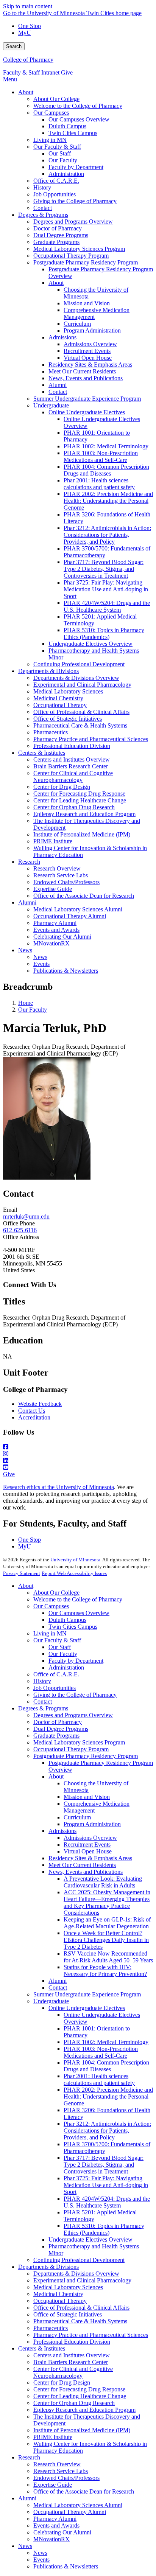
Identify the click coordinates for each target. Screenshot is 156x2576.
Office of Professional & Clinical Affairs (81, 2308)
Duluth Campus (67, 1620)
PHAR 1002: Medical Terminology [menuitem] (106, 446)
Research (29, 2457)
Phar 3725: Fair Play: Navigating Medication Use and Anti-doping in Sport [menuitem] (106, 589)
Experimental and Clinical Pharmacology (82, 2280)
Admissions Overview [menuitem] (90, 344)
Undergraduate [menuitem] (51, 405)
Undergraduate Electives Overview (90, 2239)
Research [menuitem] (29, 862)
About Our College (56, 1593)
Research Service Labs (61, 2471)
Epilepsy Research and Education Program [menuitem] (84, 814)
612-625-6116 (20, 1230)
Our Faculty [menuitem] (63, 160)
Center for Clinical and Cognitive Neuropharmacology (73, 2372)
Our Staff (60, 1647)
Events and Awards (56, 2525)
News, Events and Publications (86, 1872)
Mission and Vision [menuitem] (87, 303)
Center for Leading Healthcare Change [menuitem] (80, 800)
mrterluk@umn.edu (26, 1216)
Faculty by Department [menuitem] (76, 167)
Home (26, 1003)
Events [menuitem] (41, 964)
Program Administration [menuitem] (92, 330)
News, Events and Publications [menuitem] (86, 378)
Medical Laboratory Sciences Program (79, 1742)
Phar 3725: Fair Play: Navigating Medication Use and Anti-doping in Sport (106, 2185)
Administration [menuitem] (66, 174)
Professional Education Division (72, 2342)
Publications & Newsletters (66, 2566)
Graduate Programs (56, 1736)
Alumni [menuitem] (58, 385)
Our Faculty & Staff (57, 1640)
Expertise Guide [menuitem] (53, 889)
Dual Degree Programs (61, 1729)
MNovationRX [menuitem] (51, 943)
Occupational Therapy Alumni (70, 2512)
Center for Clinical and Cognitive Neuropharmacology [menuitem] (73, 777)
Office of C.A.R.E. (56, 1674)
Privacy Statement (22, 1573)
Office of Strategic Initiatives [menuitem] (68, 719)
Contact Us (32, 1411)
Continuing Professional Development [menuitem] (79, 664)
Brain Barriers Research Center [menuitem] (71, 766)
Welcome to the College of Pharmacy (78, 1599)
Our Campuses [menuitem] (51, 113)
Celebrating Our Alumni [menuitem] (62, 937)
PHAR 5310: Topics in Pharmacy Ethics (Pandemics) (104, 2229)
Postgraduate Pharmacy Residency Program (86, 1756)
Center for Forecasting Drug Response (79, 2389)
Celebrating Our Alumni (62, 2532)
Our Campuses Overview (79, 1613)
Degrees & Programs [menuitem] (43, 215)
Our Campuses (51, 1606)
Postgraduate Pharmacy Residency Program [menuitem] (86, 262)
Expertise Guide (53, 2485)
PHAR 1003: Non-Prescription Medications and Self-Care (101, 2052)
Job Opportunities (55, 1688)
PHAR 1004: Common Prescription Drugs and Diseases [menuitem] (106, 470)
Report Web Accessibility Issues (74, 1573)
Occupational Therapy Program (71, 1749)
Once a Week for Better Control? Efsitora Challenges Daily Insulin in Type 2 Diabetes (106, 1940)
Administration (66, 1667)
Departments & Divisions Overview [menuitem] (76, 678)
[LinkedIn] (78, 1461)
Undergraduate (51, 2001)
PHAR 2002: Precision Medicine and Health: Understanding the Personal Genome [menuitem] (108, 501)
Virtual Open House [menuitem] (88, 358)
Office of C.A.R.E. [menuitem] (56, 181)
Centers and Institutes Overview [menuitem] (72, 759)
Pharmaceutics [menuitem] (51, 732)
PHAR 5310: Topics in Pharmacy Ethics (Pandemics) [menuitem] (104, 634)
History (42, 1681)
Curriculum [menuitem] (77, 324)
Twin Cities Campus (73, 1627)
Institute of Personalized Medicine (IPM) (82, 2430)
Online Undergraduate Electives (87, 2008)
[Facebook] (78, 1447)
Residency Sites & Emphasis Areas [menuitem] (90, 365)
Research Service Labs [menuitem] (61, 875)
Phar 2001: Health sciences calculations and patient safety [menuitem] (99, 484)
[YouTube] (78, 1468)
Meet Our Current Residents (82, 1865)
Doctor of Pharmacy (58, 1722)
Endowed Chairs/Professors (66, 2478)
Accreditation (34, 1417)
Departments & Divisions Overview (76, 2274)
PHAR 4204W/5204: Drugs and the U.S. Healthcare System (107, 2202)
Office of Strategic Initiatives (68, 2314)
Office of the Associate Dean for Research (84, 2491)
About (26, 1586)
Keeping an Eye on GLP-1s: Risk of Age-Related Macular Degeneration (107, 1923)
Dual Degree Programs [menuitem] (61, 235)
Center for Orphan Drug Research (74, 2403)
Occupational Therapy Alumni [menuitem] (70, 916)
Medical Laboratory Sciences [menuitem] (68, 691)
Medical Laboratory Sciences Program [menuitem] (79, 249)
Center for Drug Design (62, 2382)
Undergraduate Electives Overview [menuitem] (90, 644)
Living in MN (50, 1633)
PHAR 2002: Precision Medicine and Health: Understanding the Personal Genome (108, 2096)
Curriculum (77, 1817)
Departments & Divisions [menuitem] (48, 671)
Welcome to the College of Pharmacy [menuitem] (78, 106)
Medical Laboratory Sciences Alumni (78, 2505)
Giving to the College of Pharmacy (75, 1695)
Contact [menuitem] (43, 208)
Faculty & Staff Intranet (32, 72)
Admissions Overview (90, 1838)
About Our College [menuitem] (56, 99)
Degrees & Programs (43, 1708)
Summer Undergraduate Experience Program (87, 1994)
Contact (43, 1702)
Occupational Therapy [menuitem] (60, 705)
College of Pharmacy (28, 60)
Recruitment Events (87, 1845)
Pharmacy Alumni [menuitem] (55, 923)
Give (67, 72)
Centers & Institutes (42, 2348)
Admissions (62, 1831)
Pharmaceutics (51, 2328)
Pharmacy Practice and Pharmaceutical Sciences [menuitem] (91, 739)
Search (14, 46)
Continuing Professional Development (79, 2260)
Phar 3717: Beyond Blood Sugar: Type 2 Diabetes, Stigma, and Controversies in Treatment (104, 2165)
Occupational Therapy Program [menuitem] (71, 256)
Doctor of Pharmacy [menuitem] (58, 228)
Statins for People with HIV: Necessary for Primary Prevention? (105, 1970)
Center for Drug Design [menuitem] (62, 787)
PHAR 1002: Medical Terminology (106, 2042)
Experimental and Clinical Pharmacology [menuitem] (82, 685)
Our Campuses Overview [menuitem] (79, 119)
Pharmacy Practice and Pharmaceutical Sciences (91, 2335)
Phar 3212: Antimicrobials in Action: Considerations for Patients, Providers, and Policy (107, 2131)
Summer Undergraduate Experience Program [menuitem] (87, 399)
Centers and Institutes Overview (72, 2355)
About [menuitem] (26, 92)
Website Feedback (40, 1404)
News (25, 2546)
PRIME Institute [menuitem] (53, 841)
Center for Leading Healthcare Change (80, 2396)
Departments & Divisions (48, 2267)
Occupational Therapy (60, 2301)
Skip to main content (28, 6)
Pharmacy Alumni (55, 2519)
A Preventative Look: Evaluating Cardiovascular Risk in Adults (103, 1882)
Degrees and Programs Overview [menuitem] (73, 222)
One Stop (30, 26)
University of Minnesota (75, 1560)
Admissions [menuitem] (62, 337)
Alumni (58, 1981)
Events (41, 2560)
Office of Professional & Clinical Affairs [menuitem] (81, 712)
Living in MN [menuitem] (50, 140)
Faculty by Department (76, 1661)
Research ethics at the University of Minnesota (58, 1487)
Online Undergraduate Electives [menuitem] (87, 412)
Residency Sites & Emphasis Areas (90, 1858)
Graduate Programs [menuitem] (56, 242)
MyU (25, 33)
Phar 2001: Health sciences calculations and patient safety (99, 2079)
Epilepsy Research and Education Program (84, 2410)
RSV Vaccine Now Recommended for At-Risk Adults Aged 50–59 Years (108, 1957)
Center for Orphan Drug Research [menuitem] (74, 807)
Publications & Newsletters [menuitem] (66, 971)
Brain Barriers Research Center (71, 2362)
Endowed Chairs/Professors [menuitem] (66, 882)
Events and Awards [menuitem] (56, 930)
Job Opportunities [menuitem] (55, 194)
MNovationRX (51, 2539)
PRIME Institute (53, 2437)
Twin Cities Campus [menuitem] (73, 133)
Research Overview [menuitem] (57, 868)
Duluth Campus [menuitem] (67, 126)
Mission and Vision (87, 1797)
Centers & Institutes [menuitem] (42, 753)
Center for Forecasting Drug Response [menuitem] (79, 794)
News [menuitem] (25, 950)
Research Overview (57, 2464)
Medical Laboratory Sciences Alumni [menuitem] (78, 909)
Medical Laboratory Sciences (68, 2287)
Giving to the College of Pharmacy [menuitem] (75, 201)
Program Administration (92, 1824)
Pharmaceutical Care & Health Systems (80, 2321)
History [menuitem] (42, 187)
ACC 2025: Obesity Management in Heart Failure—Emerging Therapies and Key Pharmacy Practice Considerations (107, 1902)
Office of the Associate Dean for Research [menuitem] (84, 896)
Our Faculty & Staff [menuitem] (57, 147)
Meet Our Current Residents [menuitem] (82, 371)
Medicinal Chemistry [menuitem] (58, 698)
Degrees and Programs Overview (73, 1715)
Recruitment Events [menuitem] (87, 351)
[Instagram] (78, 1454)
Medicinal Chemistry (58, 2294)
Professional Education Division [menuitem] (72, 746)
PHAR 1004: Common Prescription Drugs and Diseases (106, 2066)
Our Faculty (33, 1010)
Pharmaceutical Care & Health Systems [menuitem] (80, 725)
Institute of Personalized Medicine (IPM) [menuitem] (82, 834)
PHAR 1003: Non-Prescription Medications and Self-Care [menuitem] (101, 456)
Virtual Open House (88, 1851)
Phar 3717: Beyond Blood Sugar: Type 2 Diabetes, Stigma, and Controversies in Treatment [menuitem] (104, 569)
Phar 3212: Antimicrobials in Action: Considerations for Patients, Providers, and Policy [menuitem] (107, 535)
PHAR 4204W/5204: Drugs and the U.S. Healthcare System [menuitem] (107, 606)
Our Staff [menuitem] (60, 153)
